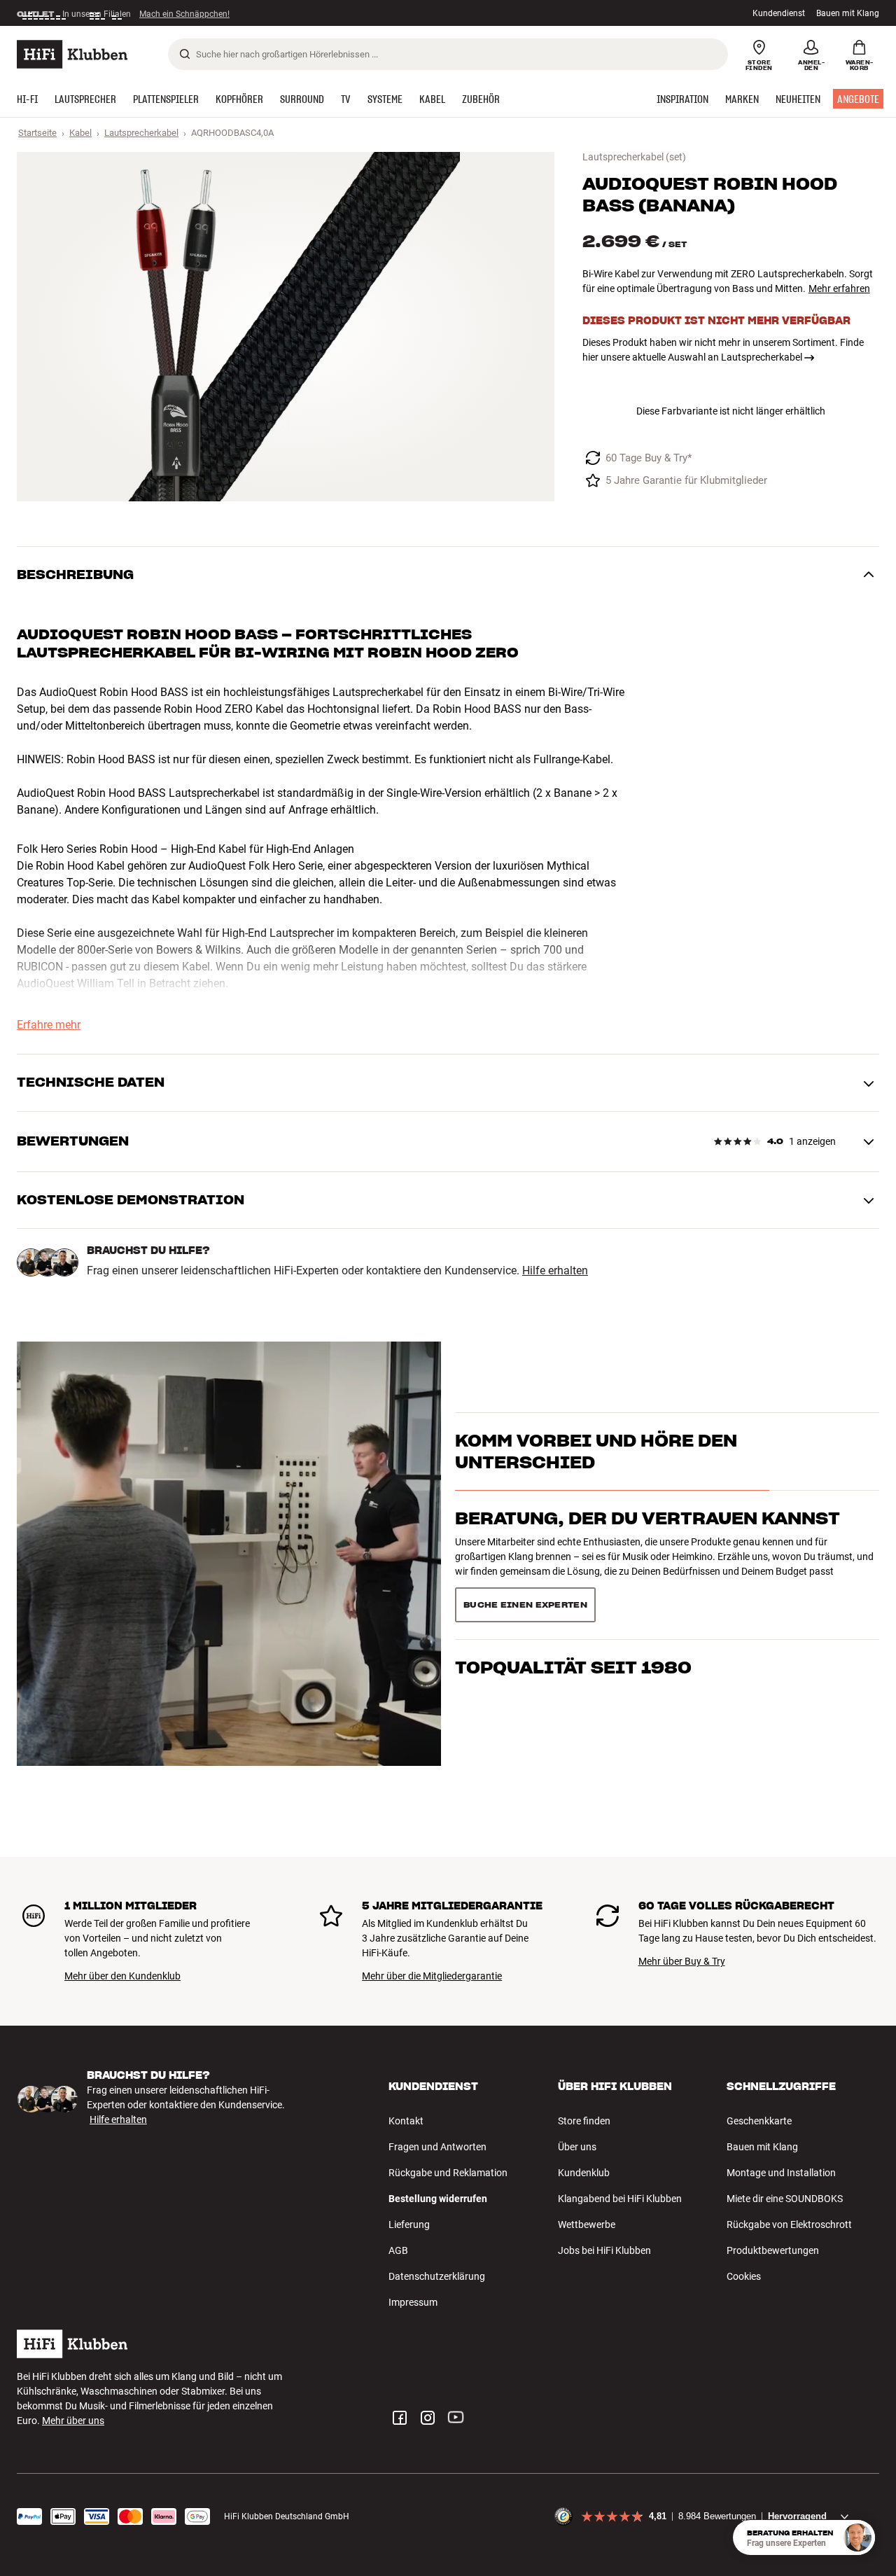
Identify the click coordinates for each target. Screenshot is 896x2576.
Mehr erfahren (839, 288)
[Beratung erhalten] (857, 2537)
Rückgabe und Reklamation (448, 2173)
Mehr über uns (73, 2421)
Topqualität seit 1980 (573, 1600)
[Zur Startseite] (72, 54)
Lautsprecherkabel (141, 133)
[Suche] (185, 54)
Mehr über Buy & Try (682, 1961)
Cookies (744, 2276)
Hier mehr (233, 13)
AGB (398, 2250)
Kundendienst (779, 13)
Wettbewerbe (587, 2225)
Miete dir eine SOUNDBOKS (785, 2199)
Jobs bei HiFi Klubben (604, 2250)
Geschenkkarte (759, 2121)
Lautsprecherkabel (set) (634, 157)
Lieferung (409, 2225)
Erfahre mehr (49, 1025)
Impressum (413, 2302)
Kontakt (406, 2121)
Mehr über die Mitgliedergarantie (432, 1976)
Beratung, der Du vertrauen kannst (647, 1544)
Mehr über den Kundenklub (122, 1976)
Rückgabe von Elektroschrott (789, 2225)
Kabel (80, 133)
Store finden (584, 2121)
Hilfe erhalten (555, 1271)
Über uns (577, 2147)
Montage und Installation (781, 2173)
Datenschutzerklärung (437, 2276)
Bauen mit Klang (848, 13)
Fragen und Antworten (437, 2147)
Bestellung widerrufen (438, 2199)
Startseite (37, 133)
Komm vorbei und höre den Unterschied (596, 1476)
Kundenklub (584, 2173)
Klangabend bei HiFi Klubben (620, 2199)
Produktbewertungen (773, 2250)
